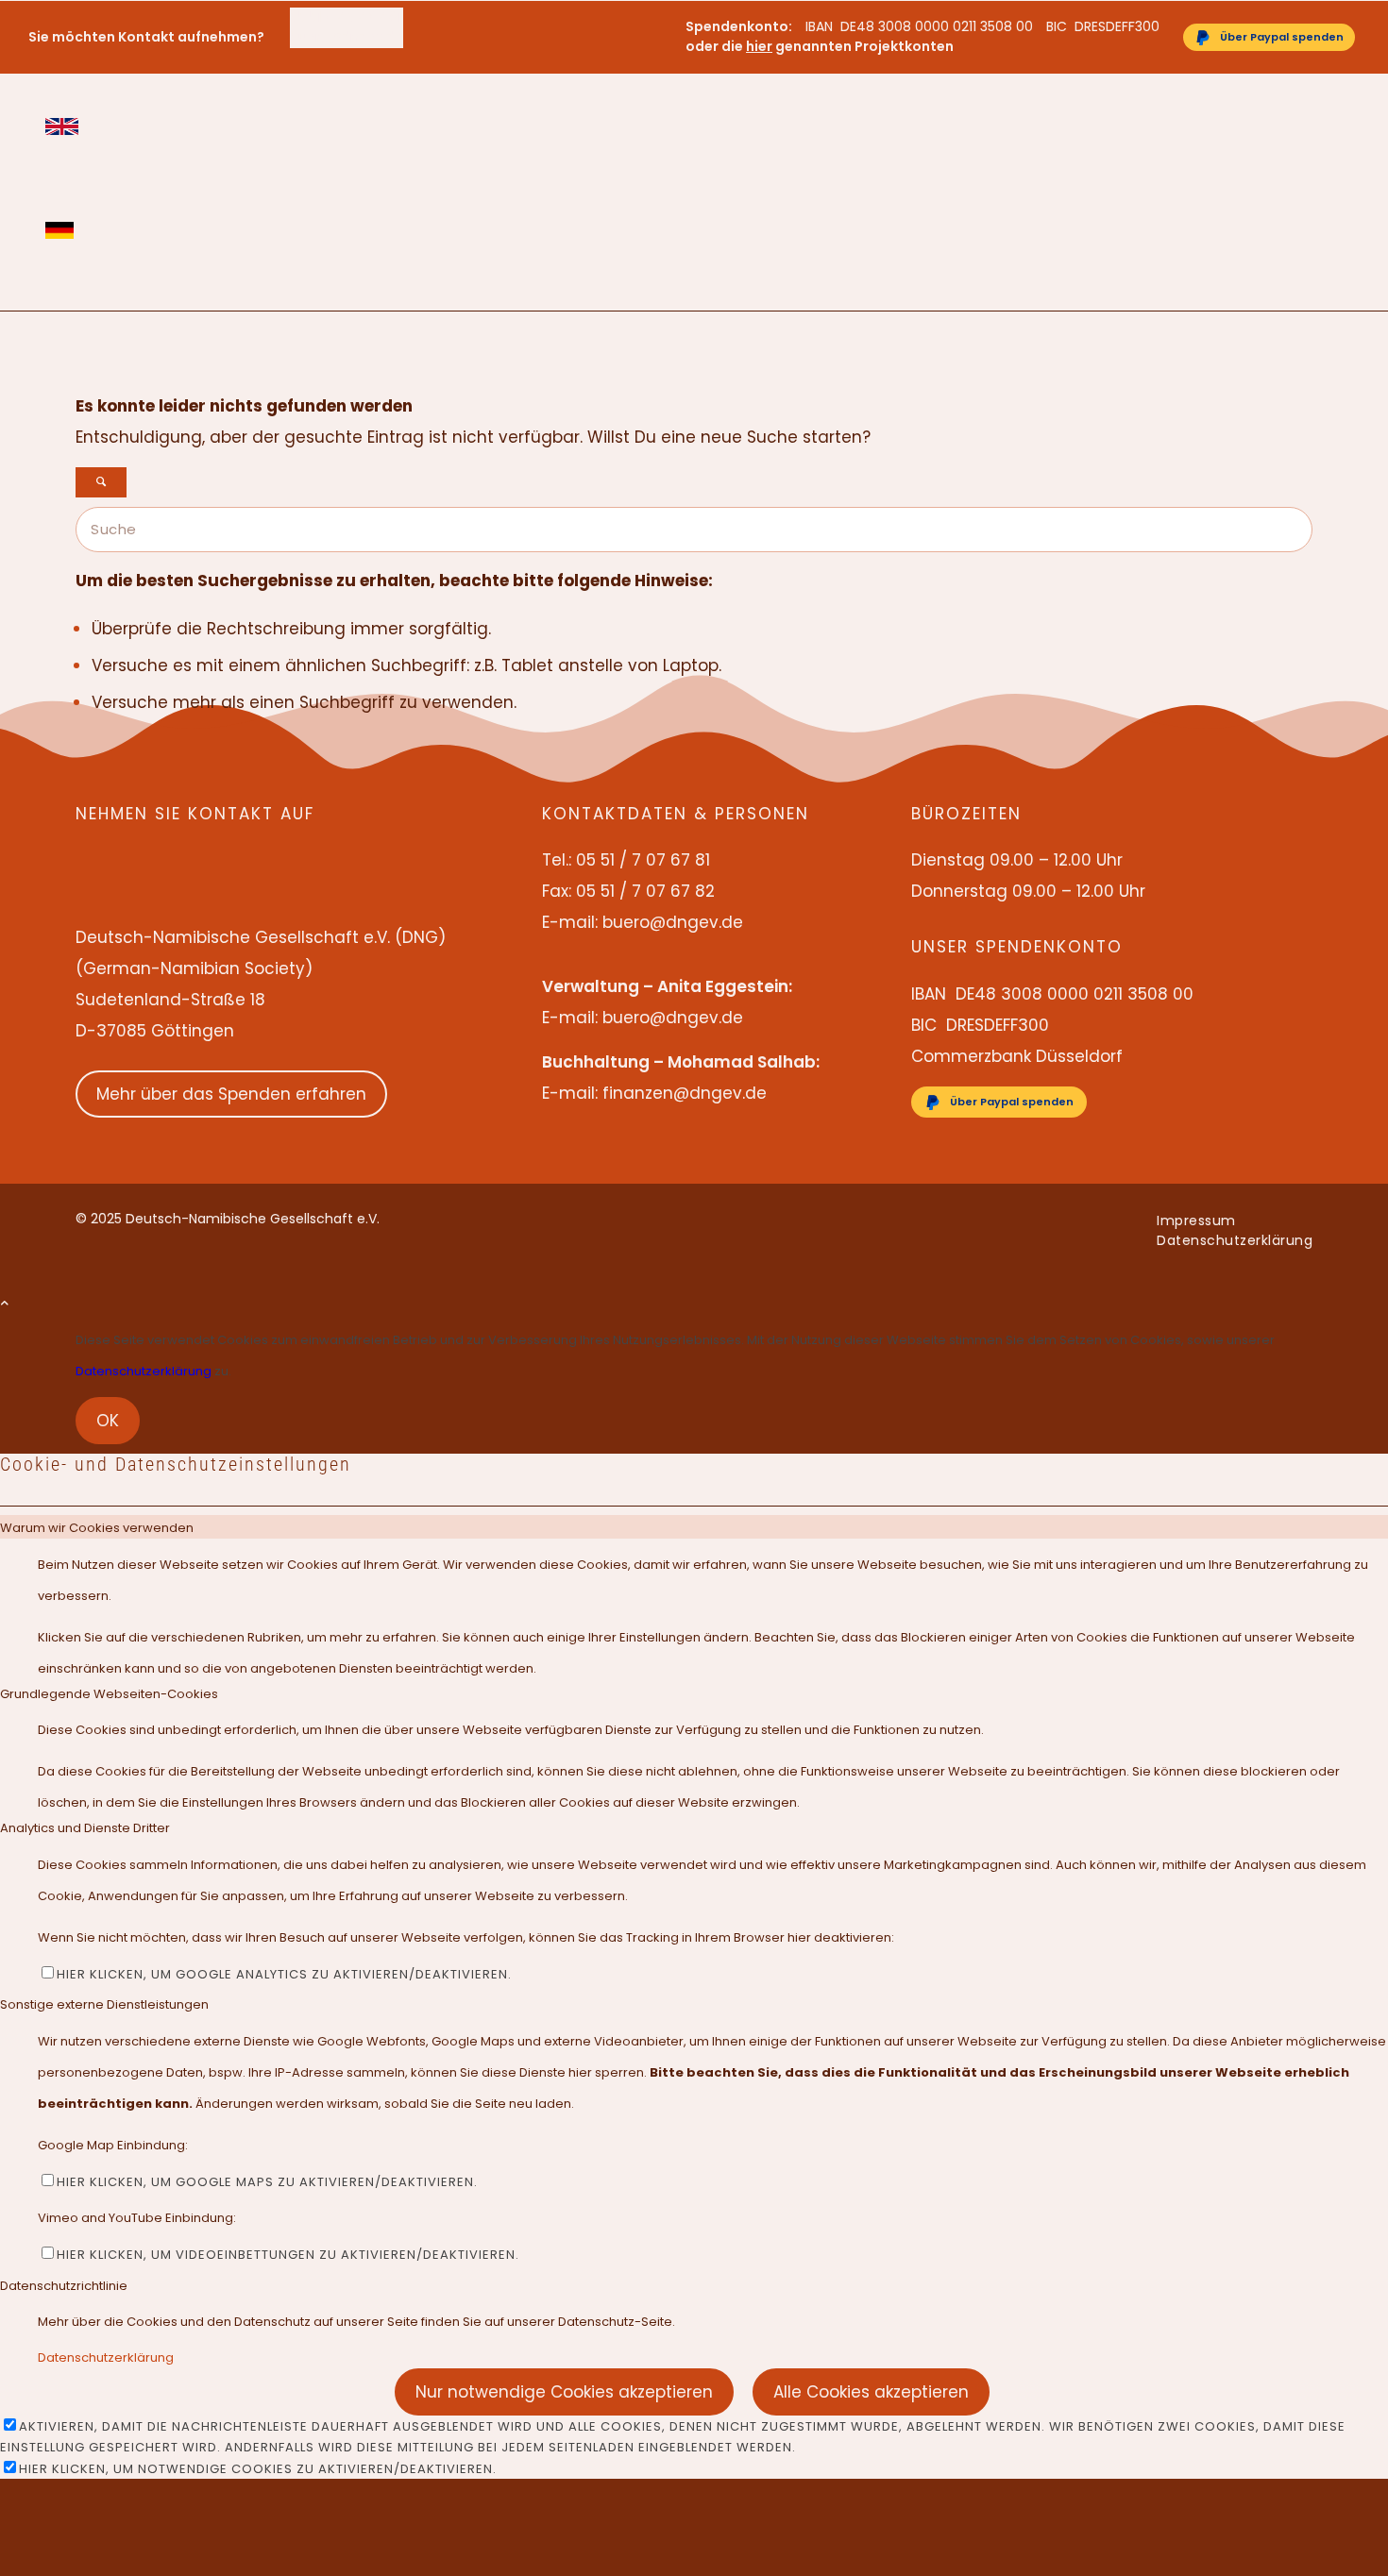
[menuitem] (347, 17)
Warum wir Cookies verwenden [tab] (97, 1528)
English (62, 126)
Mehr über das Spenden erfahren (231, 1094)
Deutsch (62, 230)
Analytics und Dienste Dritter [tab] (85, 1828)
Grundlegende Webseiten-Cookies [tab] (109, 1694)
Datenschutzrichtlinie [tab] (64, 2286)
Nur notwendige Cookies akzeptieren (564, 2392)
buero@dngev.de (347, 37)
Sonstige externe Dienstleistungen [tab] (104, 2004)
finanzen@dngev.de (685, 1093)
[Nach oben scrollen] (5, 1303)
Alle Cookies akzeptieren (871, 2392)
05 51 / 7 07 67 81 (346, 17)
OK (108, 1421)
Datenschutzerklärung (144, 1371)
